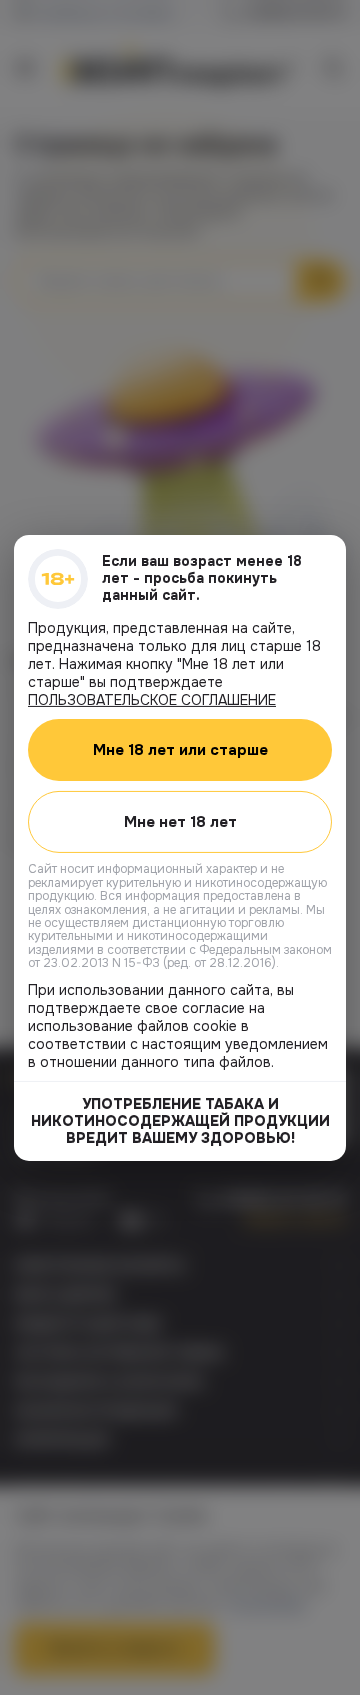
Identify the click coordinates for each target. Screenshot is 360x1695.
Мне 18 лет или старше (180, 749)
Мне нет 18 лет (180, 821)
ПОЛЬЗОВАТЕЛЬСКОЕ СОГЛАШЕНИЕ (152, 699)
